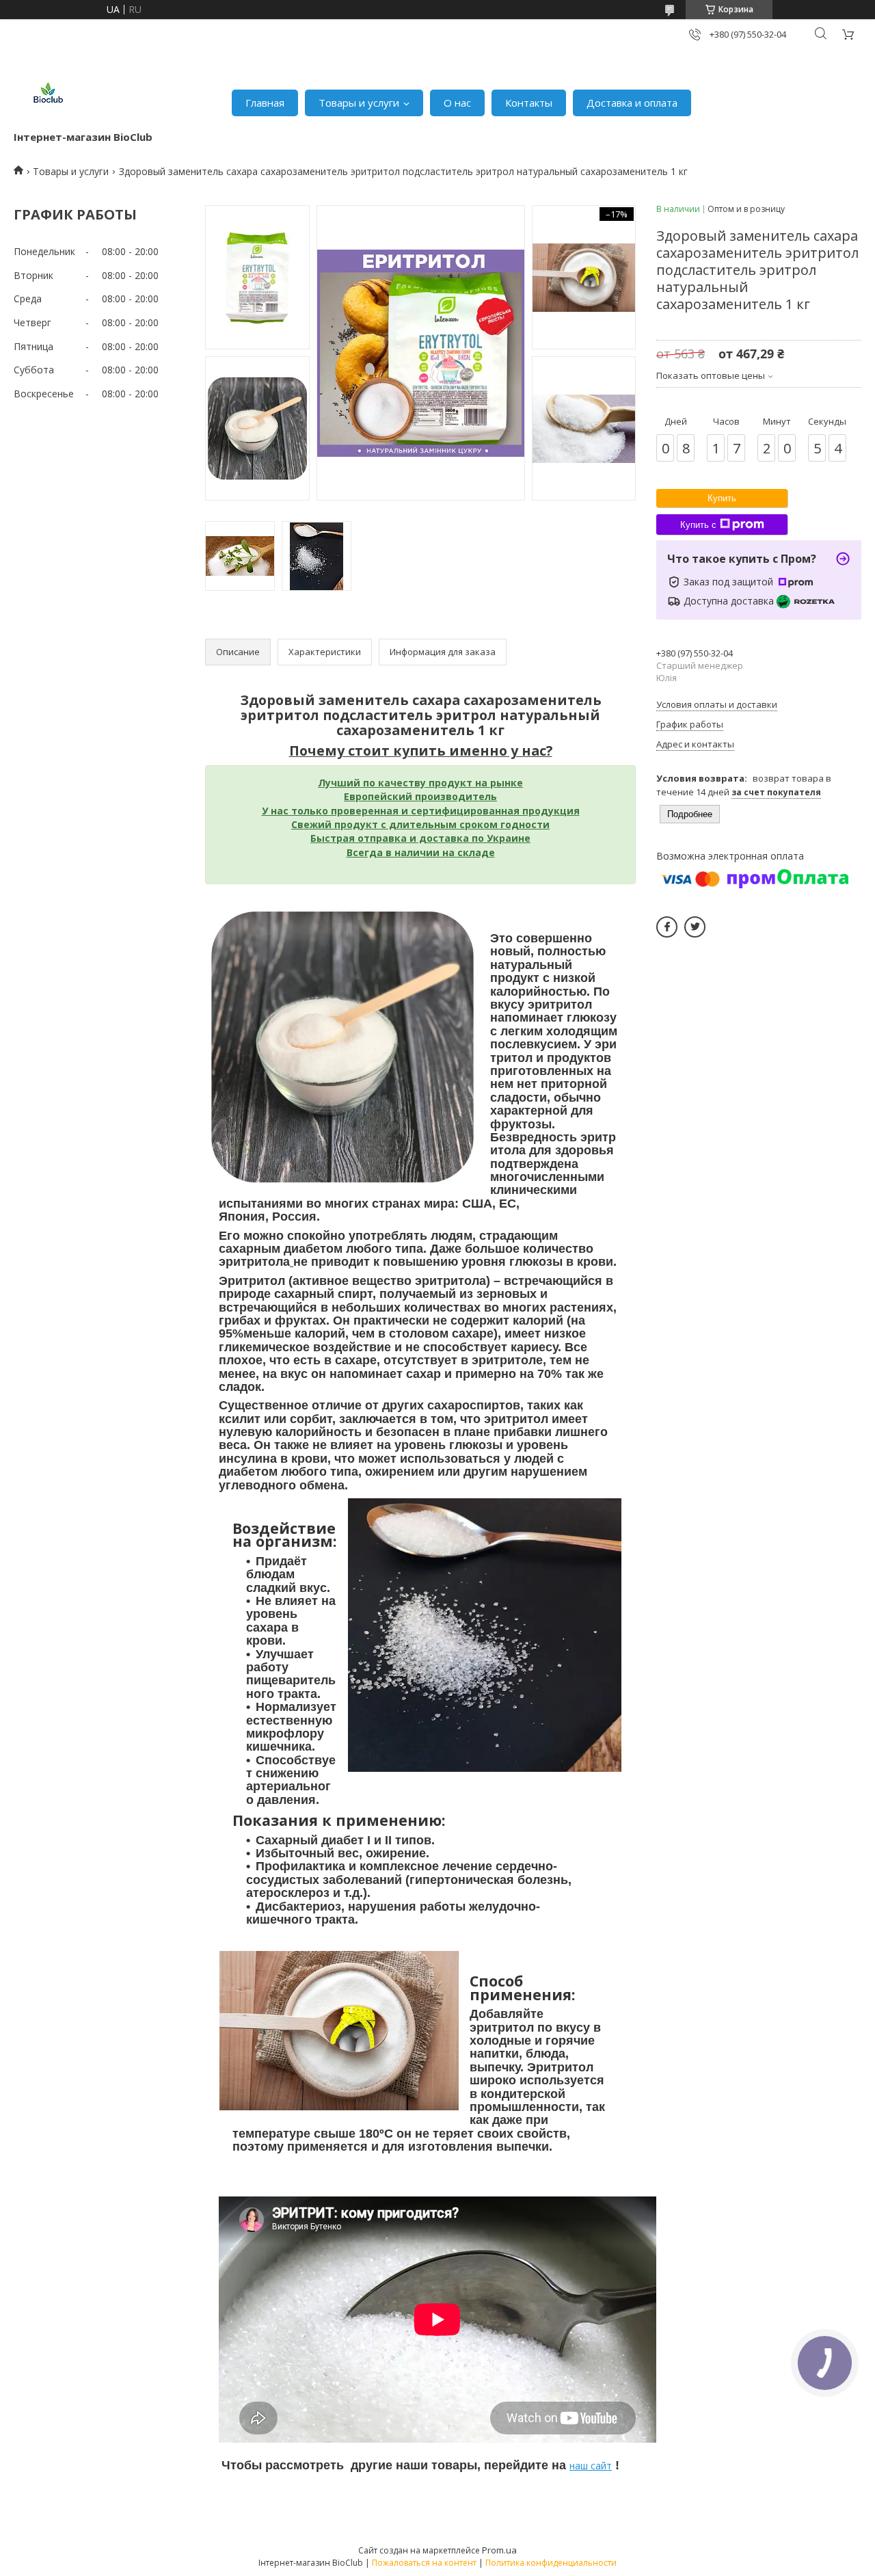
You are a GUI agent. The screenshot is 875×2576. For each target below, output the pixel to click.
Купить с (698, 525)
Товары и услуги (359, 103)
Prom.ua (499, 2550)
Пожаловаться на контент (424, 2563)
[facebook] (667, 927)
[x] (695, 927)
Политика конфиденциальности (551, 2563)
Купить (722, 498)
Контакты (529, 103)
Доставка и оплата (632, 103)
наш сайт (591, 2466)
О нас (457, 103)
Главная (265, 103)
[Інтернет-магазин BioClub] (48, 96)
